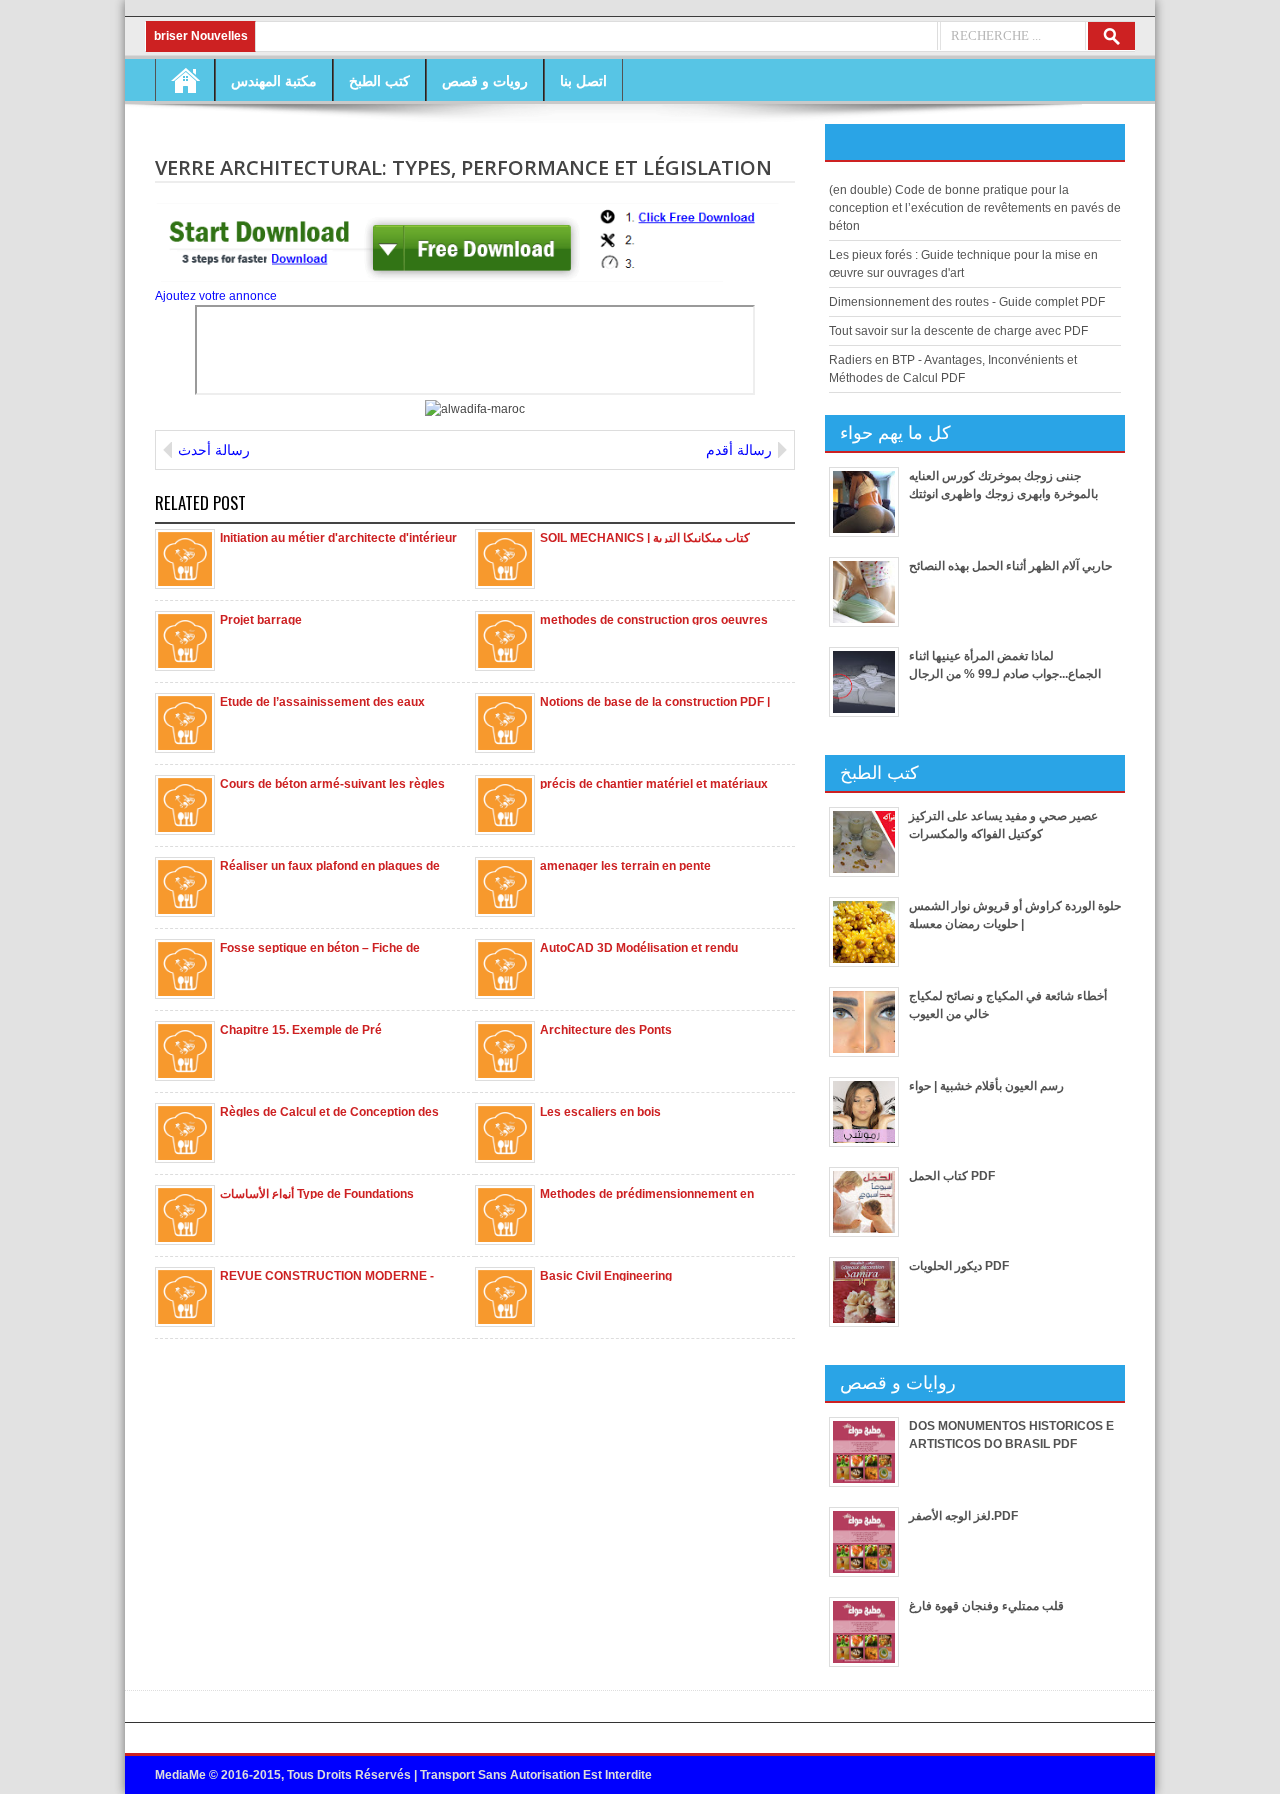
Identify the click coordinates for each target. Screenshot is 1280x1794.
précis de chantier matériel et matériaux (654, 783)
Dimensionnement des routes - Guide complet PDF (967, 302)
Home (185, 80)
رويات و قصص (485, 80)
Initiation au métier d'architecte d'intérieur (338, 537)
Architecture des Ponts (606, 1029)
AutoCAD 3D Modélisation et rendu (639, 947)
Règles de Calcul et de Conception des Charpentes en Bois (329, 1111)
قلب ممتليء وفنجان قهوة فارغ (986, 1606)
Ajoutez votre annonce (216, 296)
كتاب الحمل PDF (952, 1176)
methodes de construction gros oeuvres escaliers (654, 619)
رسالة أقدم (739, 450)
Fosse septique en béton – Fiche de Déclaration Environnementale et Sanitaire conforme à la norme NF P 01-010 (340, 947)
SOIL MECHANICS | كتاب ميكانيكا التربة (645, 537)
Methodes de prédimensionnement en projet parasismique (647, 1193)
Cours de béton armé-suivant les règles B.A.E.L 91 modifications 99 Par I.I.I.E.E (332, 783)
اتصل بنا (583, 80)
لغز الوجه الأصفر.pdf (963, 1516)
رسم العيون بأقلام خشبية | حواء (986, 1086)
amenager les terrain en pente (625, 865)
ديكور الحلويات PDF (959, 1266)
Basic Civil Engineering (606, 1275)
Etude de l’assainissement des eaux (322, 701)
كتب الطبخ (379, 80)
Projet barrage (261, 619)
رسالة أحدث (214, 450)
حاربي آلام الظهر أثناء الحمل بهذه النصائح (1010, 566)
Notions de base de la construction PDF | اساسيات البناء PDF (655, 701)
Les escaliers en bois (600, 1111)
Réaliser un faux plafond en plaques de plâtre (330, 865)
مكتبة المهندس (274, 80)
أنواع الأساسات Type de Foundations (317, 1193)
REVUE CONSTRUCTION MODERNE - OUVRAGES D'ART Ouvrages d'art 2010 (334, 1275)
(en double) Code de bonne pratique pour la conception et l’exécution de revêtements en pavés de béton (975, 208)
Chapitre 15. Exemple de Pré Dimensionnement (301, 1029)
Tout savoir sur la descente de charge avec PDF (958, 331)
